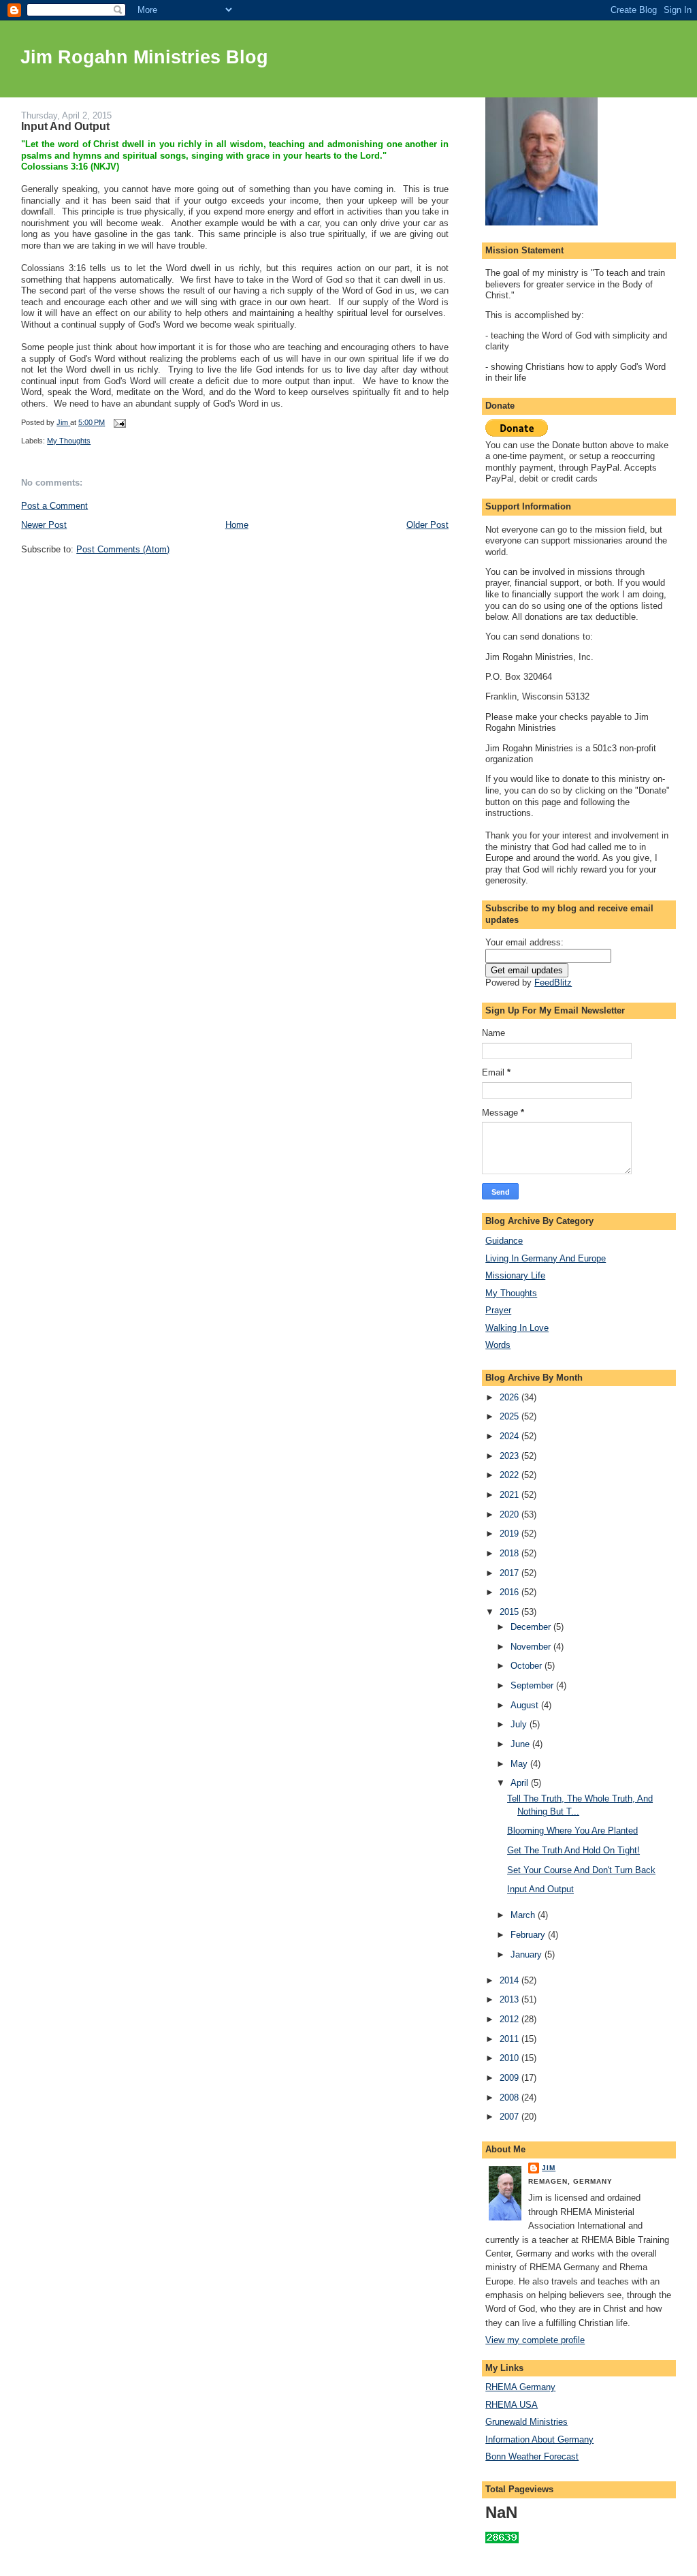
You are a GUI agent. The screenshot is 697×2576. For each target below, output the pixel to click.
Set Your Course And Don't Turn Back (581, 1870)
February (529, 1935)
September (533, 1685)
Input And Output (540, 1889)
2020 (510, 1514)
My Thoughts (69, 441)
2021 (510, 1495)
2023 (510, 1456)
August (526, 1705)
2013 (510, 1999)
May (520, 1764)
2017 (510, 1573)
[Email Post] (119, 422)
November (532, 1647)
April (521, 1783)
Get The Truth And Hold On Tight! (573, 1850)
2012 (510, 2019)
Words (498, 1345)
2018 (510, 1553)
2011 (510, 2039)
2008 (510, 2098)
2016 (510, 1592)
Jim (549, 2168)
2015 (510, 1612)
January (528, 1954)
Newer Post (44, 525)
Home (237, 525)
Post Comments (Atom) (123, 549)
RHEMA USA (512, 2405)
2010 (510, 2058)
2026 (510, 1397)
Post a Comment (54, 506)
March (524, 1915)
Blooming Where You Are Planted (572, 1831)
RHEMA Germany (520, 2387)
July (520, 1724)
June (521, 1744)
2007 (510, 2117)
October (528, 1666)
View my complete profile (535, 2340)
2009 (510, 2078)
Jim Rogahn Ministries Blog (144, 57)
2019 (510, 1534)
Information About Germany (539, 2439)
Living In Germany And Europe (546, 1258)
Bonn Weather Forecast (532, 2456)
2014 (510, 1980)
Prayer (498, 1310)
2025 (510, 1416)
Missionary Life (515, 1275)
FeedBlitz (553, 983)
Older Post (427, 525)
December (532, 1627)
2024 (510, 1436)
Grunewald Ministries (526, 2422)
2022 (510, 1475)
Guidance (504, 1241)
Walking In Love (517, 1328)
